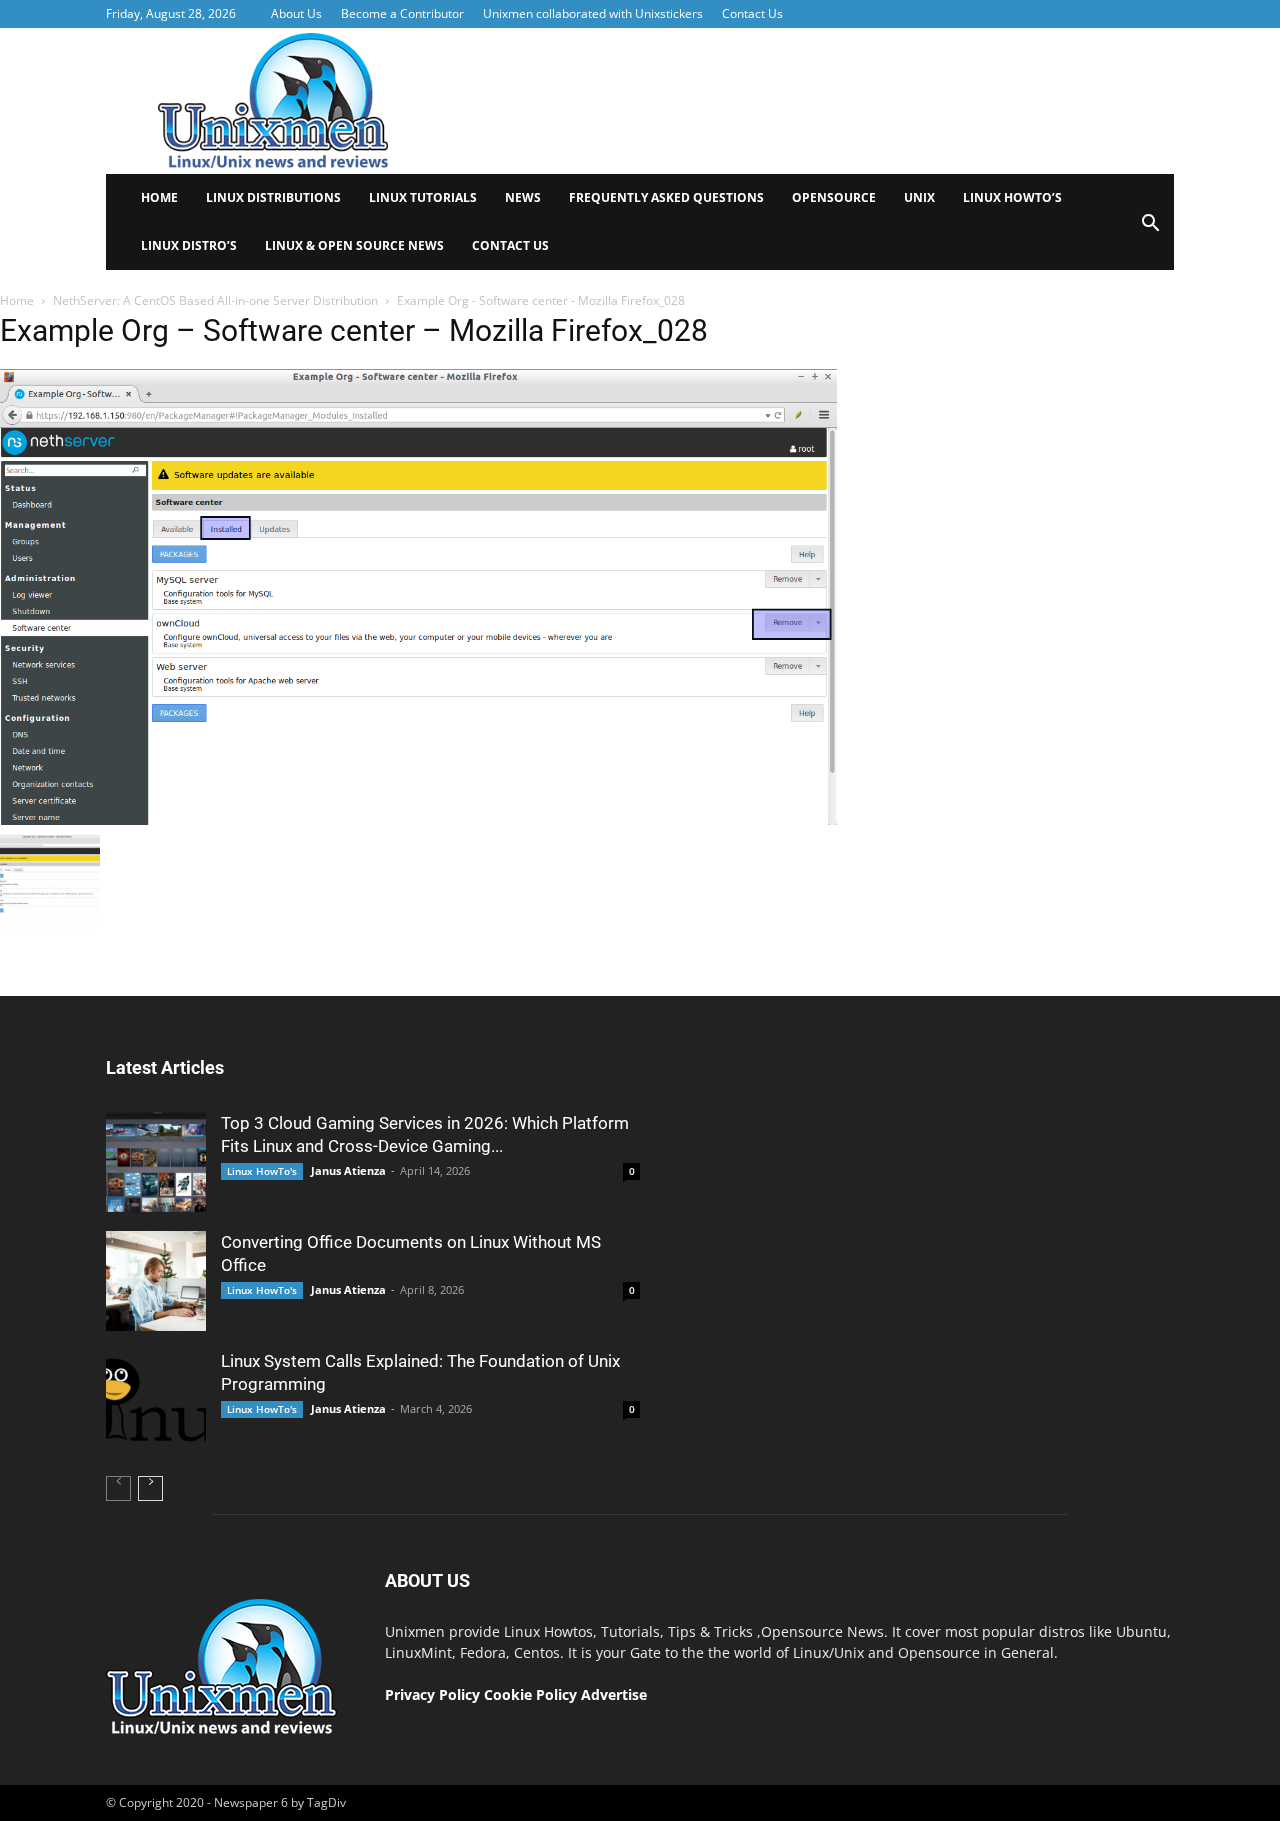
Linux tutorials (423, 197)
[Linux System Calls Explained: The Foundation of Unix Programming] (156, 1400)
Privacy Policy (432, 1694)
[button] (1150, 229)
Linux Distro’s (189, 245)
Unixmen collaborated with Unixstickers (593, 13)
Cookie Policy (532, 1694)
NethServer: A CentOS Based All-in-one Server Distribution (215, 300)
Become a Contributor (402, 13)
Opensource (834, 197)
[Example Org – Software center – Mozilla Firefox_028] (418, 820)
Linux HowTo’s (1012, 197)
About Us (296, 13)
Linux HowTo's (262, 1171)
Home (159, 197)
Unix (919, 197)
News (523, 197)
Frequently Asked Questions (666, 197)
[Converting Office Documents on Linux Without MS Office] (156, 1281)
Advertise (614, 1694)
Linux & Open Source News (354, 245)
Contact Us (752, 13)
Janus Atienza (348, 1170)
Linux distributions (273, 197)
